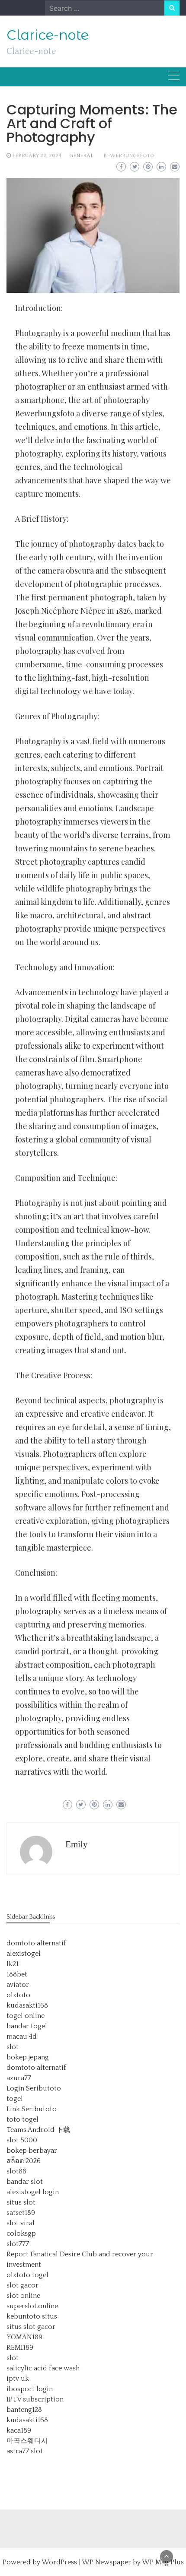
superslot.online (32, 2306)
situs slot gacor (31, 2327)
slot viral (21, 2223)
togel (15, 2099)
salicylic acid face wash (43, 2368)
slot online (23, 2296)
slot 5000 (22, 2140)
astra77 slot (25, 2451)
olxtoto (18, 1995)
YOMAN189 (24, 2337)
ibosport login (30, 2389)
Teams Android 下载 (38, 2130)
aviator (18, 1985)
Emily (77, 1844)
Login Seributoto (34, 2088)
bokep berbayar (32, 2151)
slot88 (16, 2171)
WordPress (59, 2562)
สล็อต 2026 (24, 2161)
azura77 (19, 2078)
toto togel (22, 2119)
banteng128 (24, 2410)
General (81, 156)
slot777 (18, 2244)
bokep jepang (28, 2057)
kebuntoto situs (32, 2316)
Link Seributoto (32, 2109)
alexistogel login (33, 2192)
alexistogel (24, 1954)
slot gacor (22, 2285)
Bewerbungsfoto (129, 156)
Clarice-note (48, 35)
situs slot (21, 2202)
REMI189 (20, 2348)
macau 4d (22, 2037)
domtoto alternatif (36, 1943)
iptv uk (18, 2379)
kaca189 (19, 2430)
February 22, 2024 (37, 156)
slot (13, 2047)
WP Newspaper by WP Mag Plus (133, 2562)
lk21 (13, 1964)
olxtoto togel (27, 2275)
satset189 (21, 2213)
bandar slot (25, 2182)
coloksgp (21, 2233)
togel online (26, 2016)
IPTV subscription (35, 2399)
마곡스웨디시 (27, 2441)
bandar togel (27, 2026)
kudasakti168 (27, 2005)
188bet (17, 1974)
